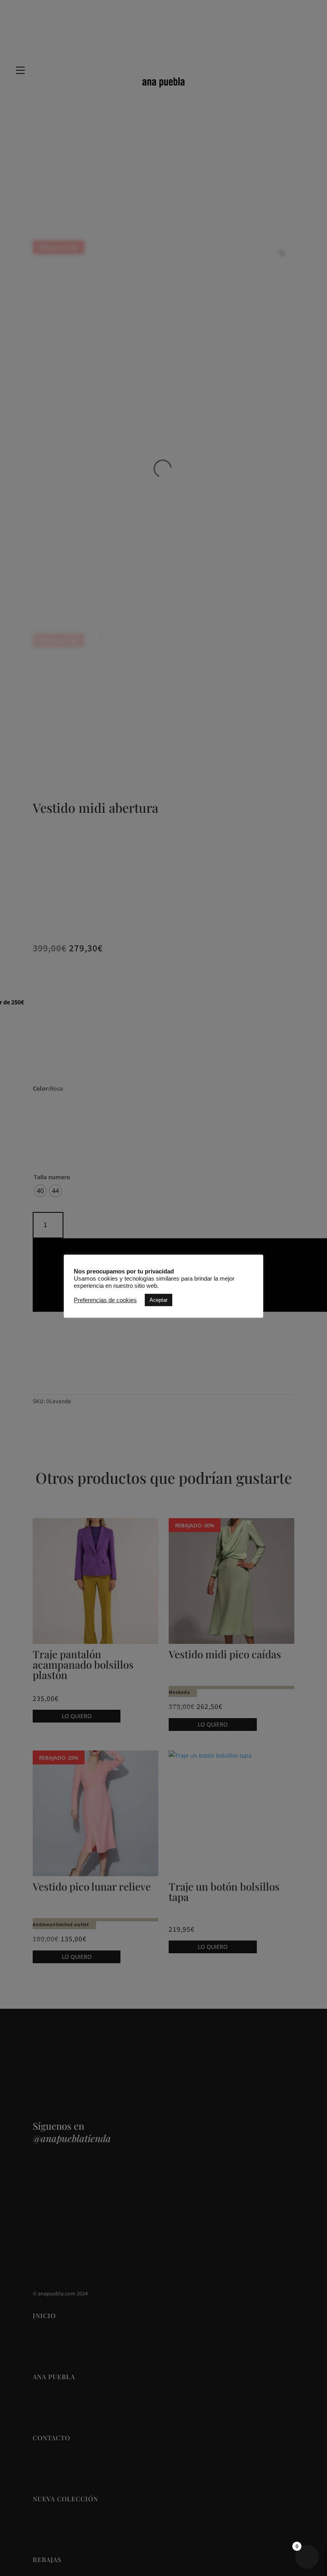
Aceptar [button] (159, 1300)
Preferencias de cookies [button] (105, 1300)
